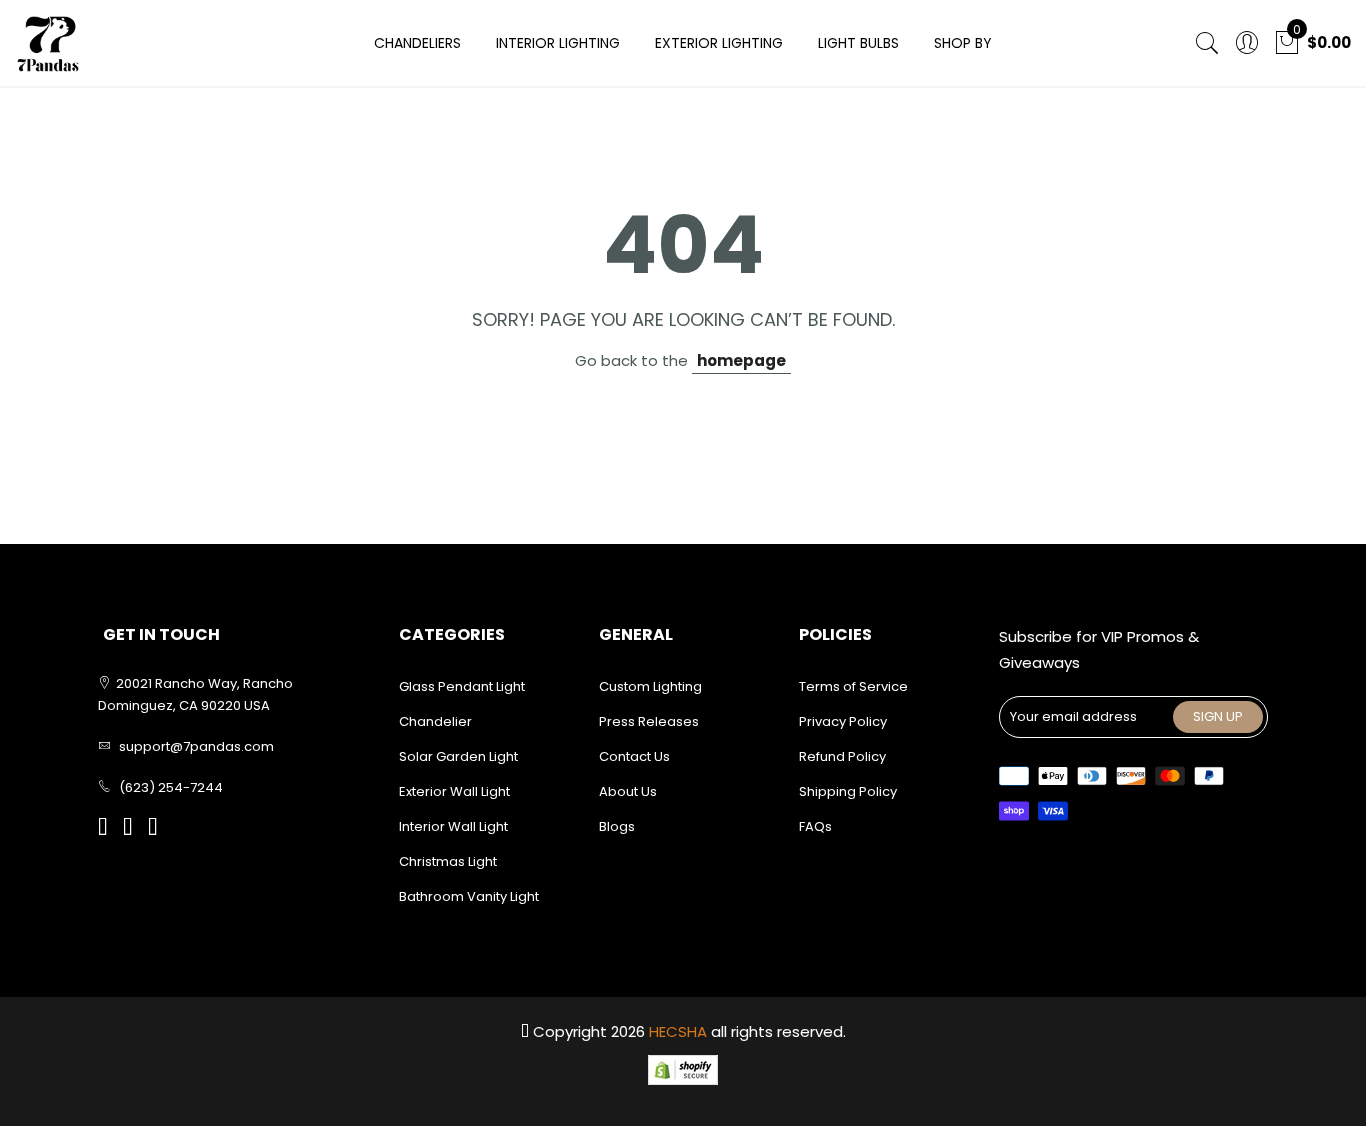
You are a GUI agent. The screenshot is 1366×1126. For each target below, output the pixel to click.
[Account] (1247, 43)
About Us (628, 791)
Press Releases (649, 721)
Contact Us (634, 756)
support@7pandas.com (196, 746)
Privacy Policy (843, 721)
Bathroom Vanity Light (469, 896)
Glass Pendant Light (462, 686)
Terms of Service (853, 686)
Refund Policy (842, 756)
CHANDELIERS (417, 43)
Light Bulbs (858, 43)
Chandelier (435, 721)
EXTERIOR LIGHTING (719, 43)
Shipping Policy (848, 791)
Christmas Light (448, 861)
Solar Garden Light (458, 756)
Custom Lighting (650, 686)
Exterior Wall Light (454, 791)
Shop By (963, 43)
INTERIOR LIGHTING (558, 43)
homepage (741, 360)
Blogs (617, 826)
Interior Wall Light (453, 826)
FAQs (815, 826)
